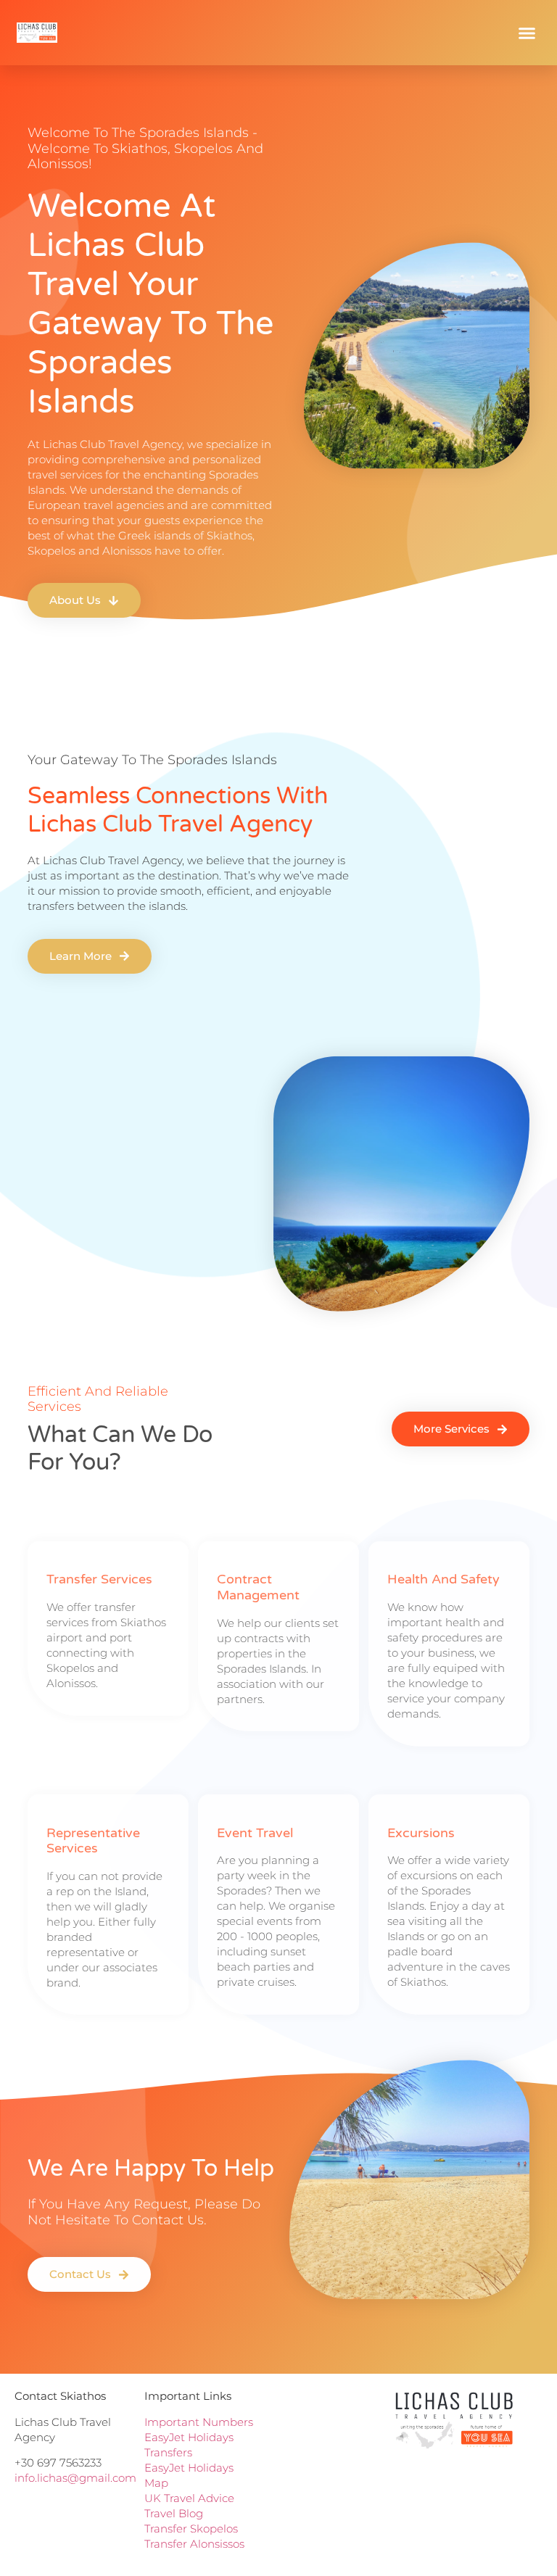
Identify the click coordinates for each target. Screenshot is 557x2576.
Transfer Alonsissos (194, 2544)
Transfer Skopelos (193, 2529)
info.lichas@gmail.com (75, 2478)
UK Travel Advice (189, 2498)
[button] (527, 33)
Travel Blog (174, 2513)
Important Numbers (199, 2422)
